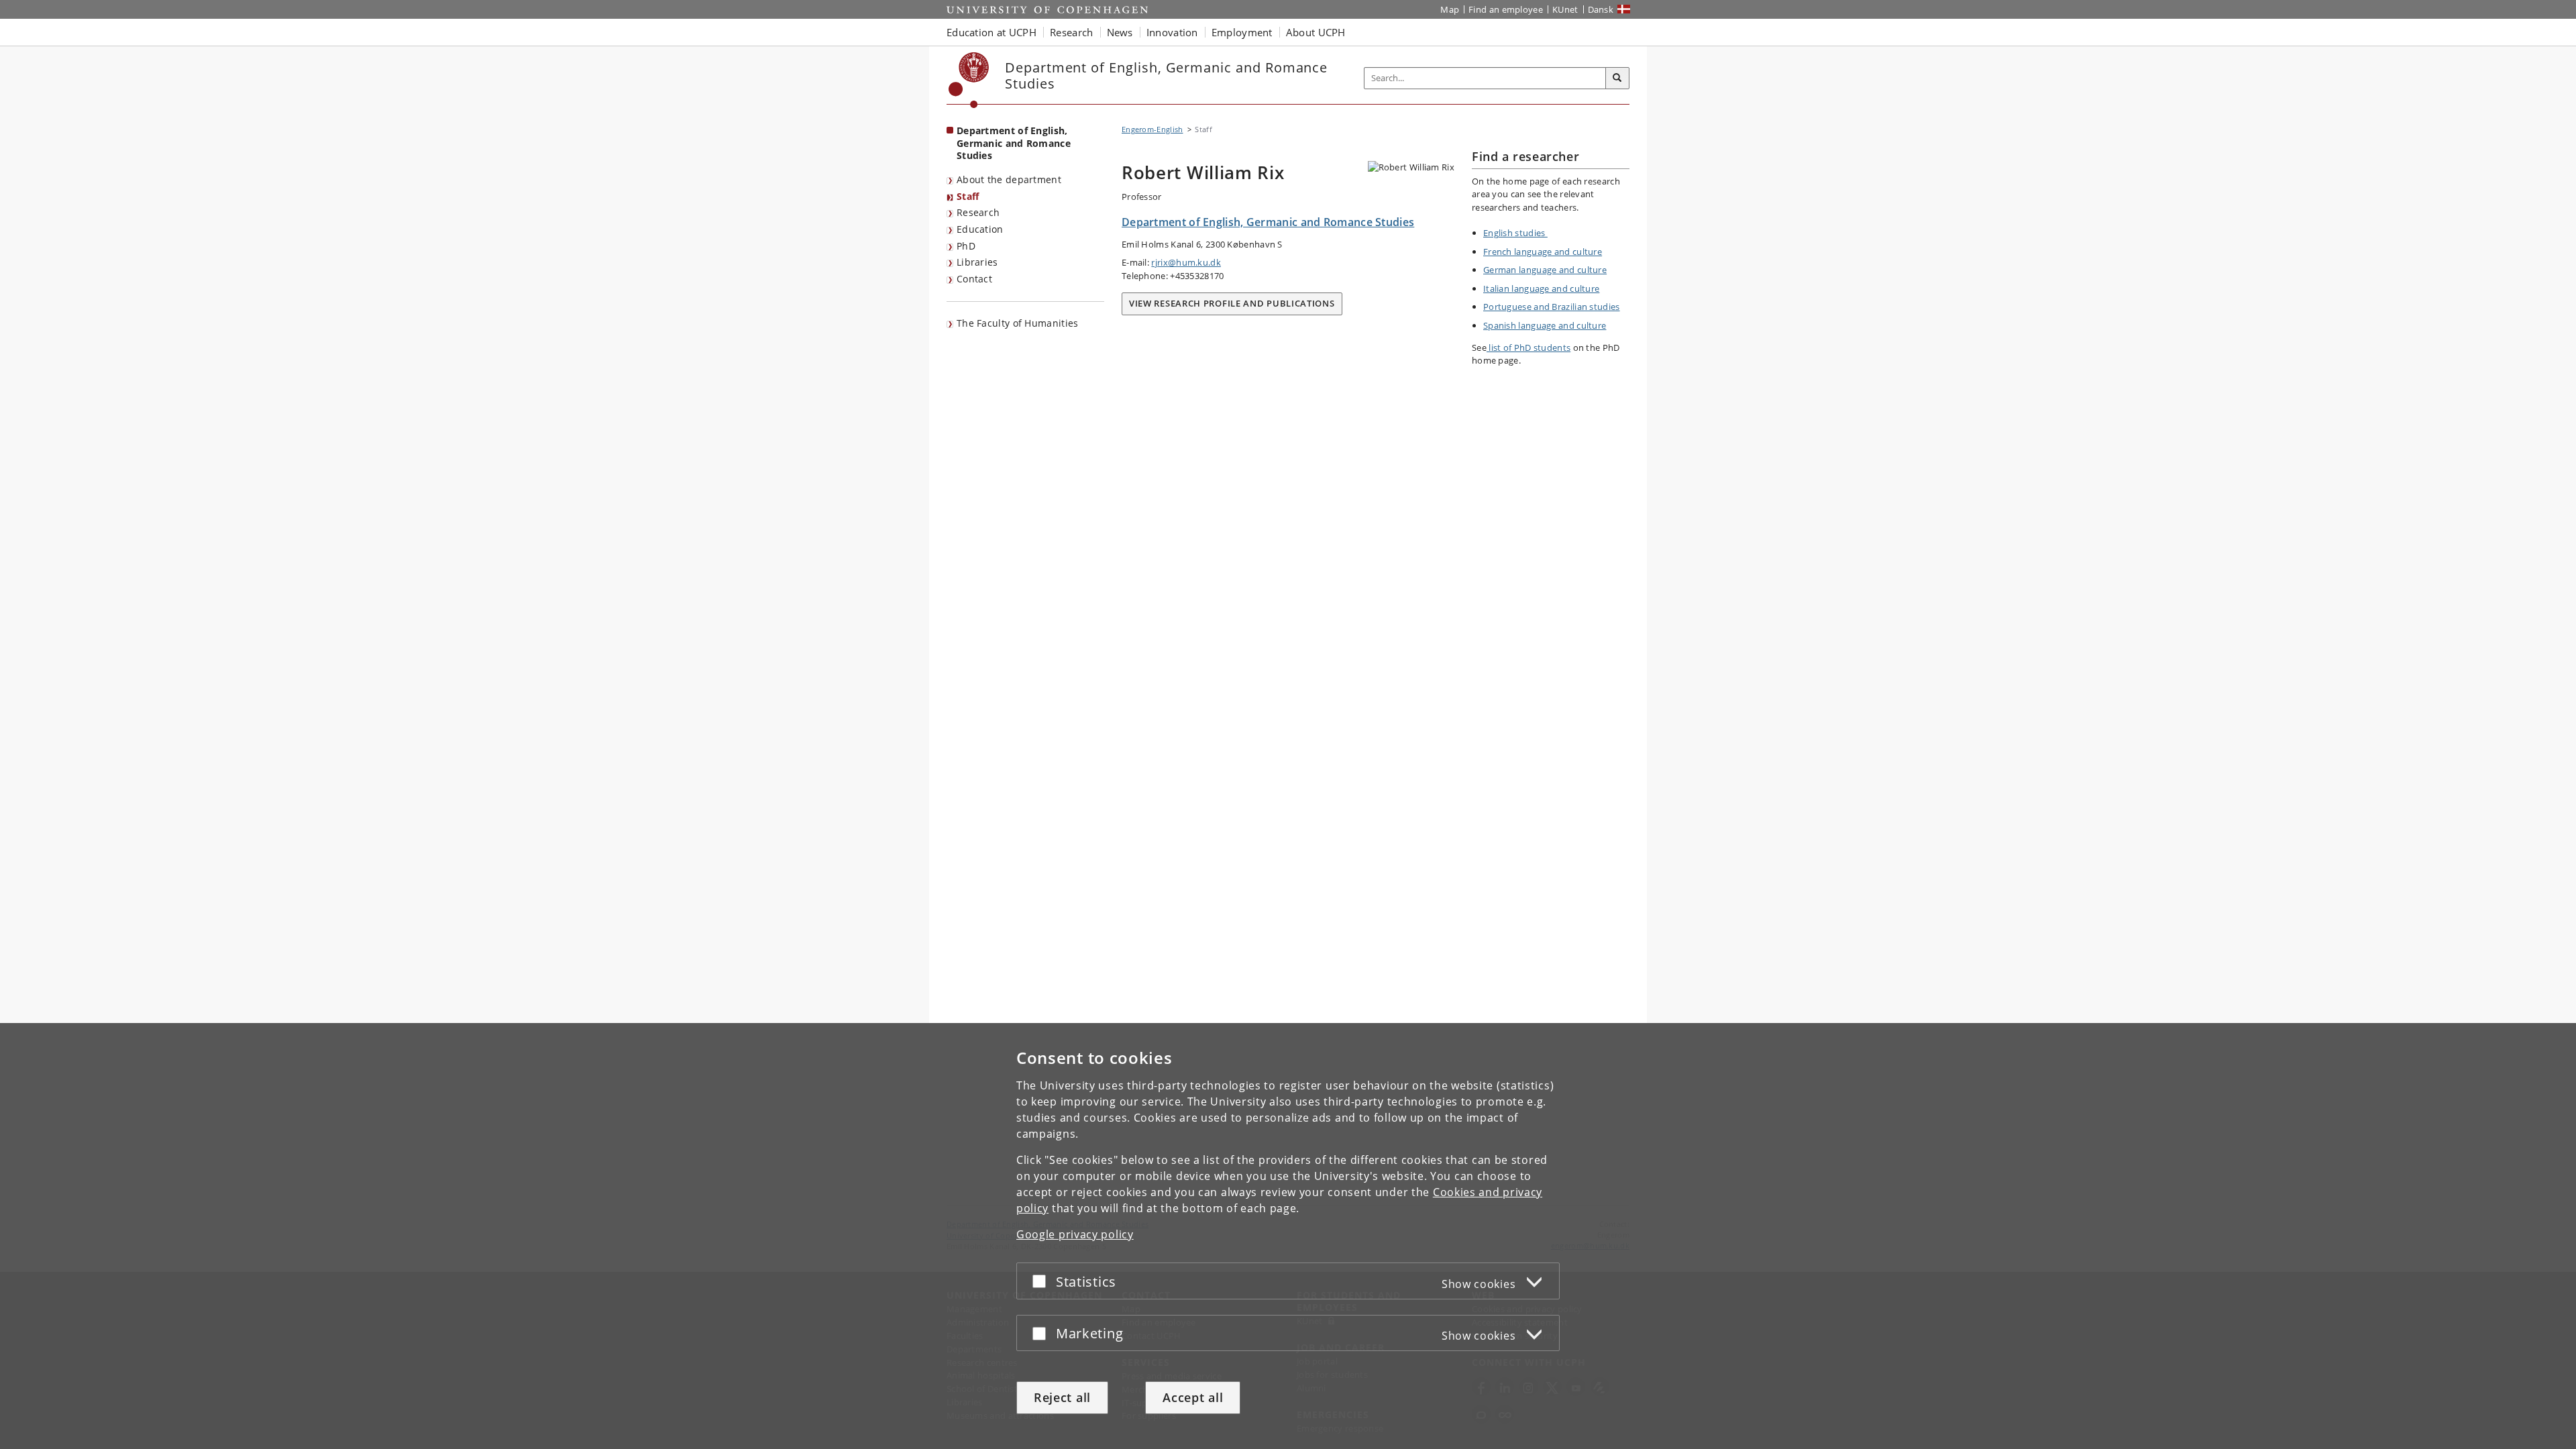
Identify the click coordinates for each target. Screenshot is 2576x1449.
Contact (974, 279)
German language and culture (1545, 270)
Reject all (1062, 1397)
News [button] (1120, 32)
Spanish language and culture (1545, 325)
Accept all (1193, 1397)
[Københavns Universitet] (969, 80)
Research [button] (1071, 32)
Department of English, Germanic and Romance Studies (1014, 143)
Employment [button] (1242, 32)
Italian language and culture (1541, 288)
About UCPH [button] (1316, 32)
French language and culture (1543, 252)
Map (1450, 9)
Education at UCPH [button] (991, 32)
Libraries (977, 262)
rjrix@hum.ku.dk (1186, 262)
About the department (1009, 179)
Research (978, 212)
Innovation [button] (1172, 32)
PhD (966, 246)
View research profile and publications (1232, 303)
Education (980, 229)
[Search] (1617, 78)
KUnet (1565, 9)
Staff (968, 196)
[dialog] (1288, 1236)
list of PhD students (1528, 347)
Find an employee (1506, 9)
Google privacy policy (1075, 1234)
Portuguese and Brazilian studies (1552, 307)
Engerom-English (1152, 129)
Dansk (1601, 9)
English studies (1515, 233)
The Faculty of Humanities (1018, 323)
